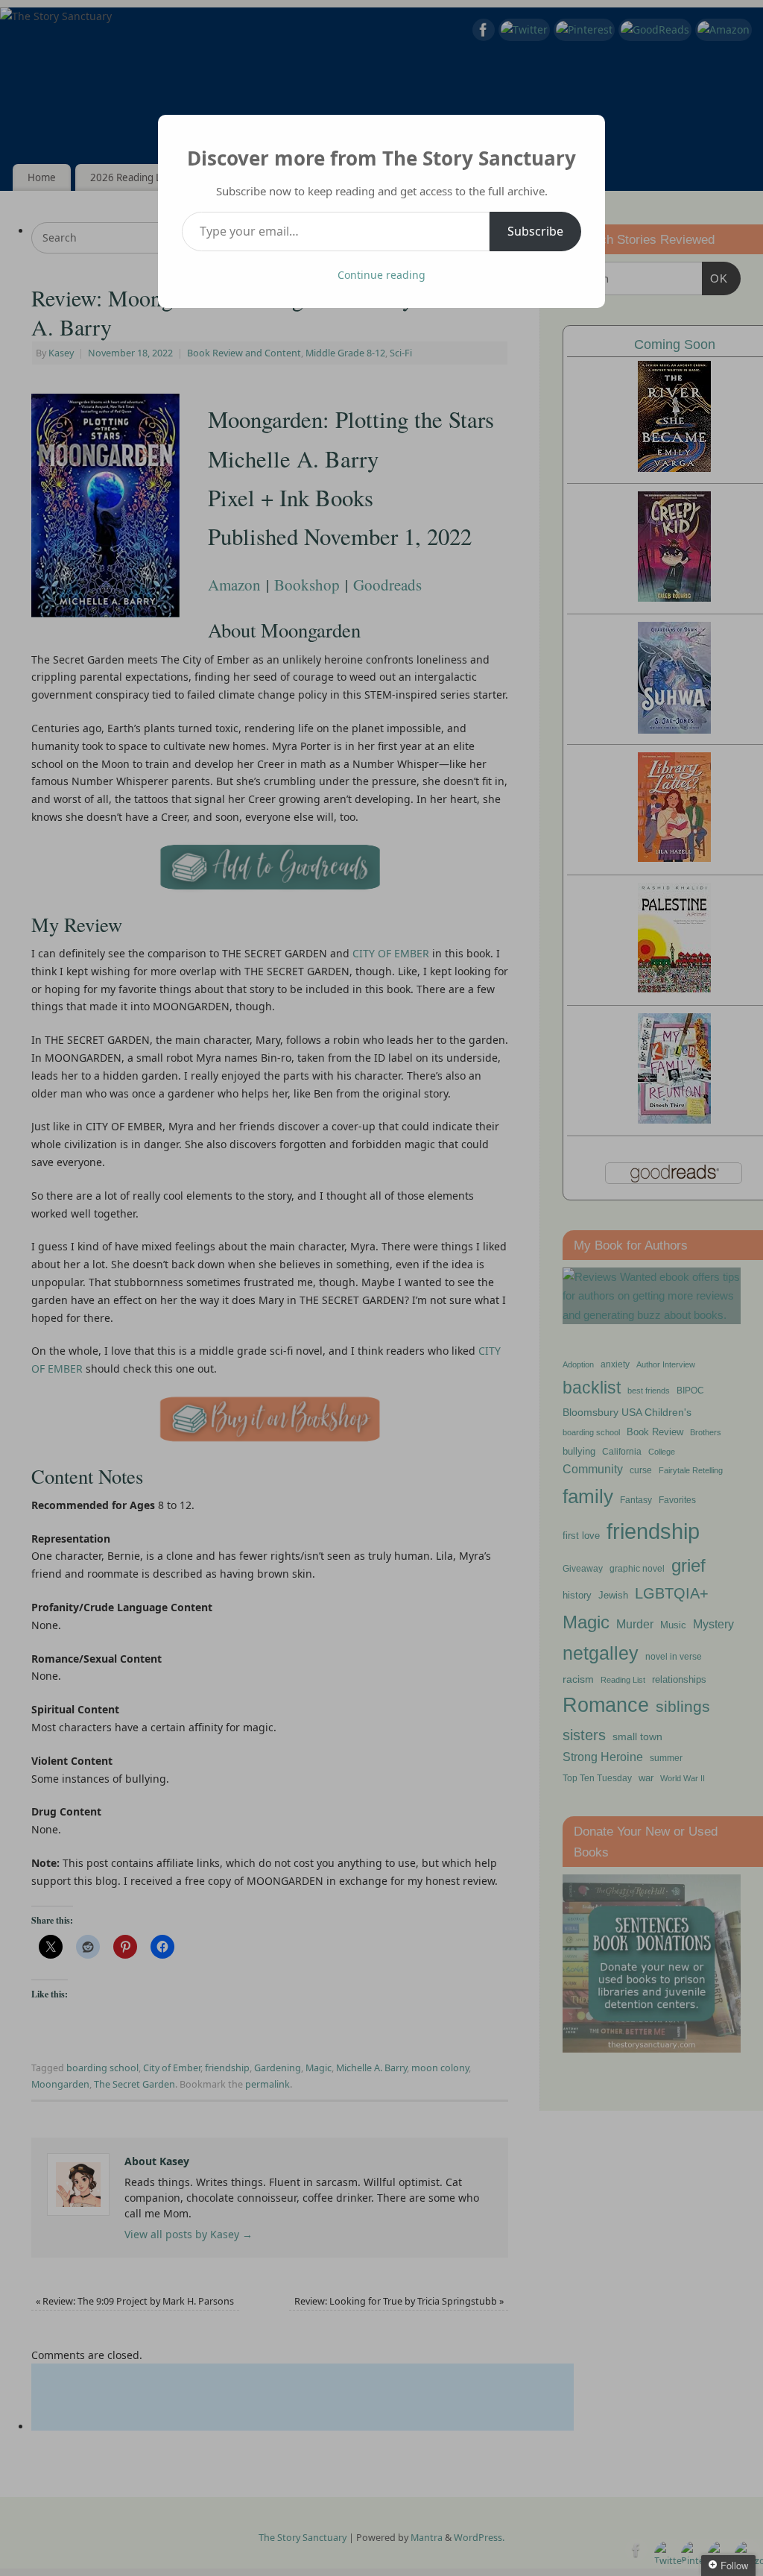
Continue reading (381, 275)
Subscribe (535, 231)
